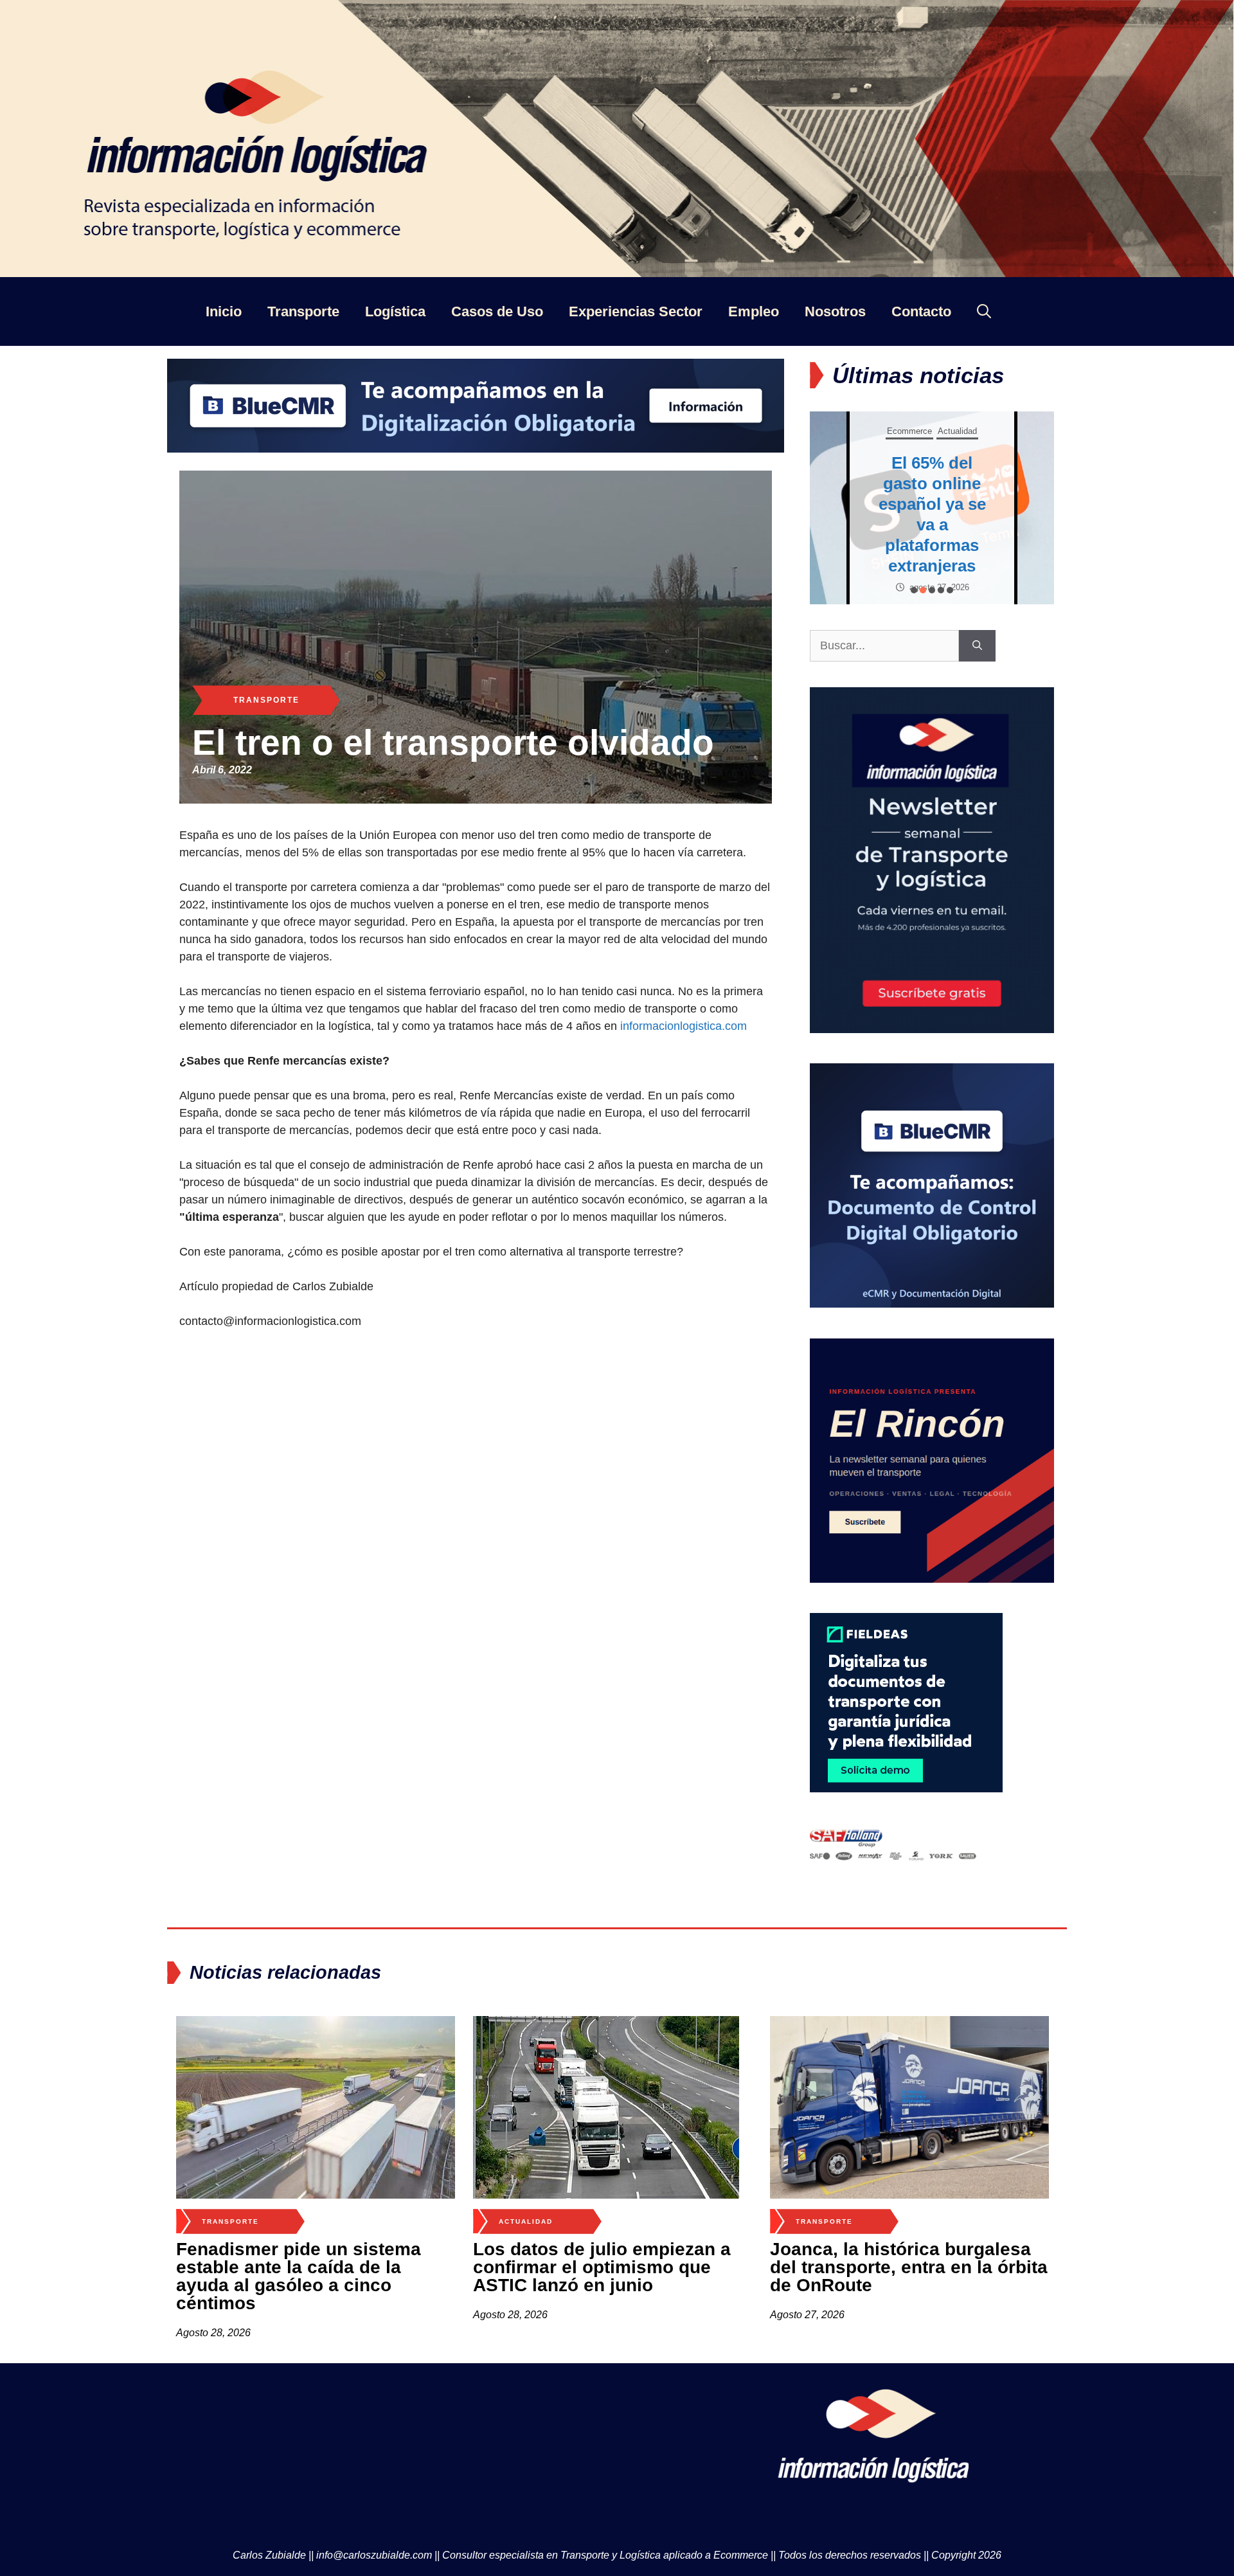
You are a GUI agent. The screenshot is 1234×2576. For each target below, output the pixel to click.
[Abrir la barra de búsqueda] (984, 311)
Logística (395, 311)
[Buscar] (977, 646)
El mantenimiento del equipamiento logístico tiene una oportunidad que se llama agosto (932, 514)
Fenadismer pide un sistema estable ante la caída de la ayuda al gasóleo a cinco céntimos (299, 2276)
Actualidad (526, 2221)
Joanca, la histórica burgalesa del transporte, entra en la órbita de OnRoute (909, 2267)
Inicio (224, 311)
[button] (914, 590)
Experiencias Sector (636, 311)
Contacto (921, 311)
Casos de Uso (497, 311)
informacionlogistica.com (684, 1026)
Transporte (303, 311)
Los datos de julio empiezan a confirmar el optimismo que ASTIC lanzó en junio (602, 2267)
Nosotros (835, 311)
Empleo (754, 311)
